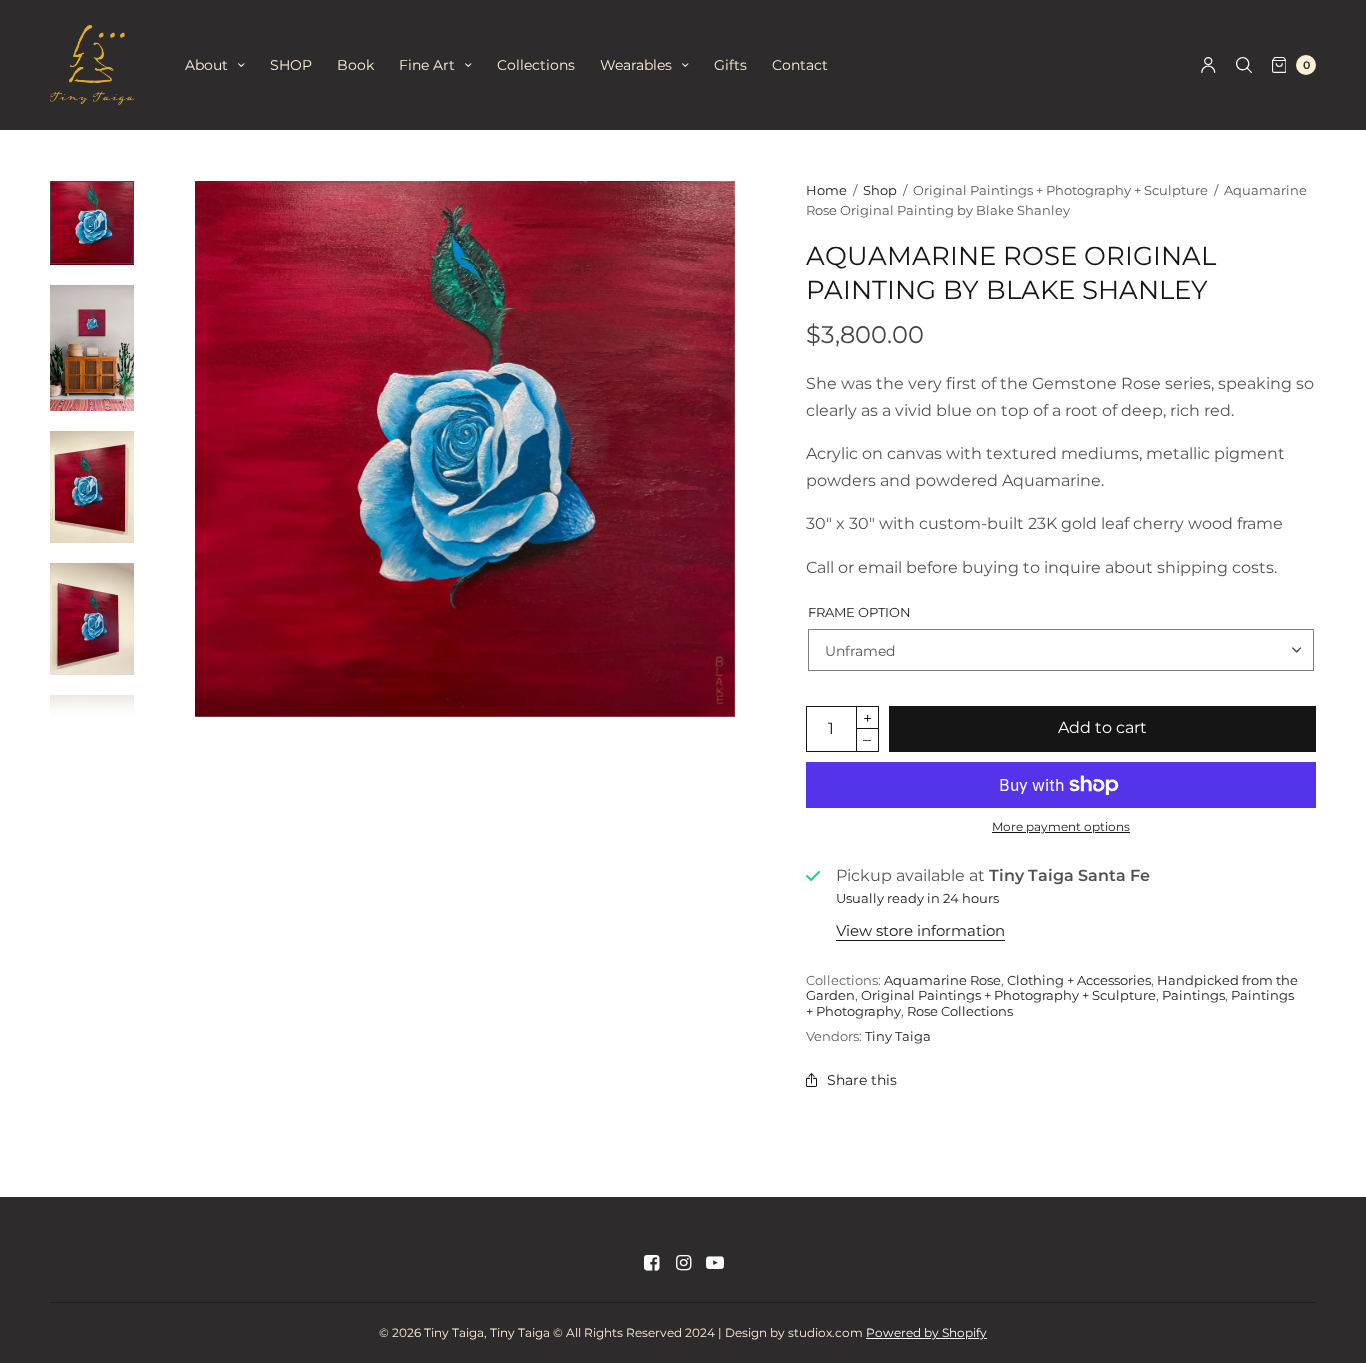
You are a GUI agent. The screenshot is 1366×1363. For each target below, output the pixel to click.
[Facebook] (651, 1263)
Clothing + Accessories (1079, 980)
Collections (536, 65)
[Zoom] (465, 449)
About (206, 65)
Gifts (730, 65)
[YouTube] (715, 1263)
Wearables (636, 65)
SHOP (291, 65)
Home (826, 190)
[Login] (1208, 65)
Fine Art (427, 65)
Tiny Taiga (898, 1036)
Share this (862, 1080)
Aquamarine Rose (942, 980)
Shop (880, 190)
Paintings (1193, 995)
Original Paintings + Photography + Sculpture (1008, 995)
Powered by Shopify (926, 1332)
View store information (920, 930)
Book (355, 65)
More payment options (1061, 826)
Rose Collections (960, 1011)
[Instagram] (683, 1263)
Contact (800, 65)
